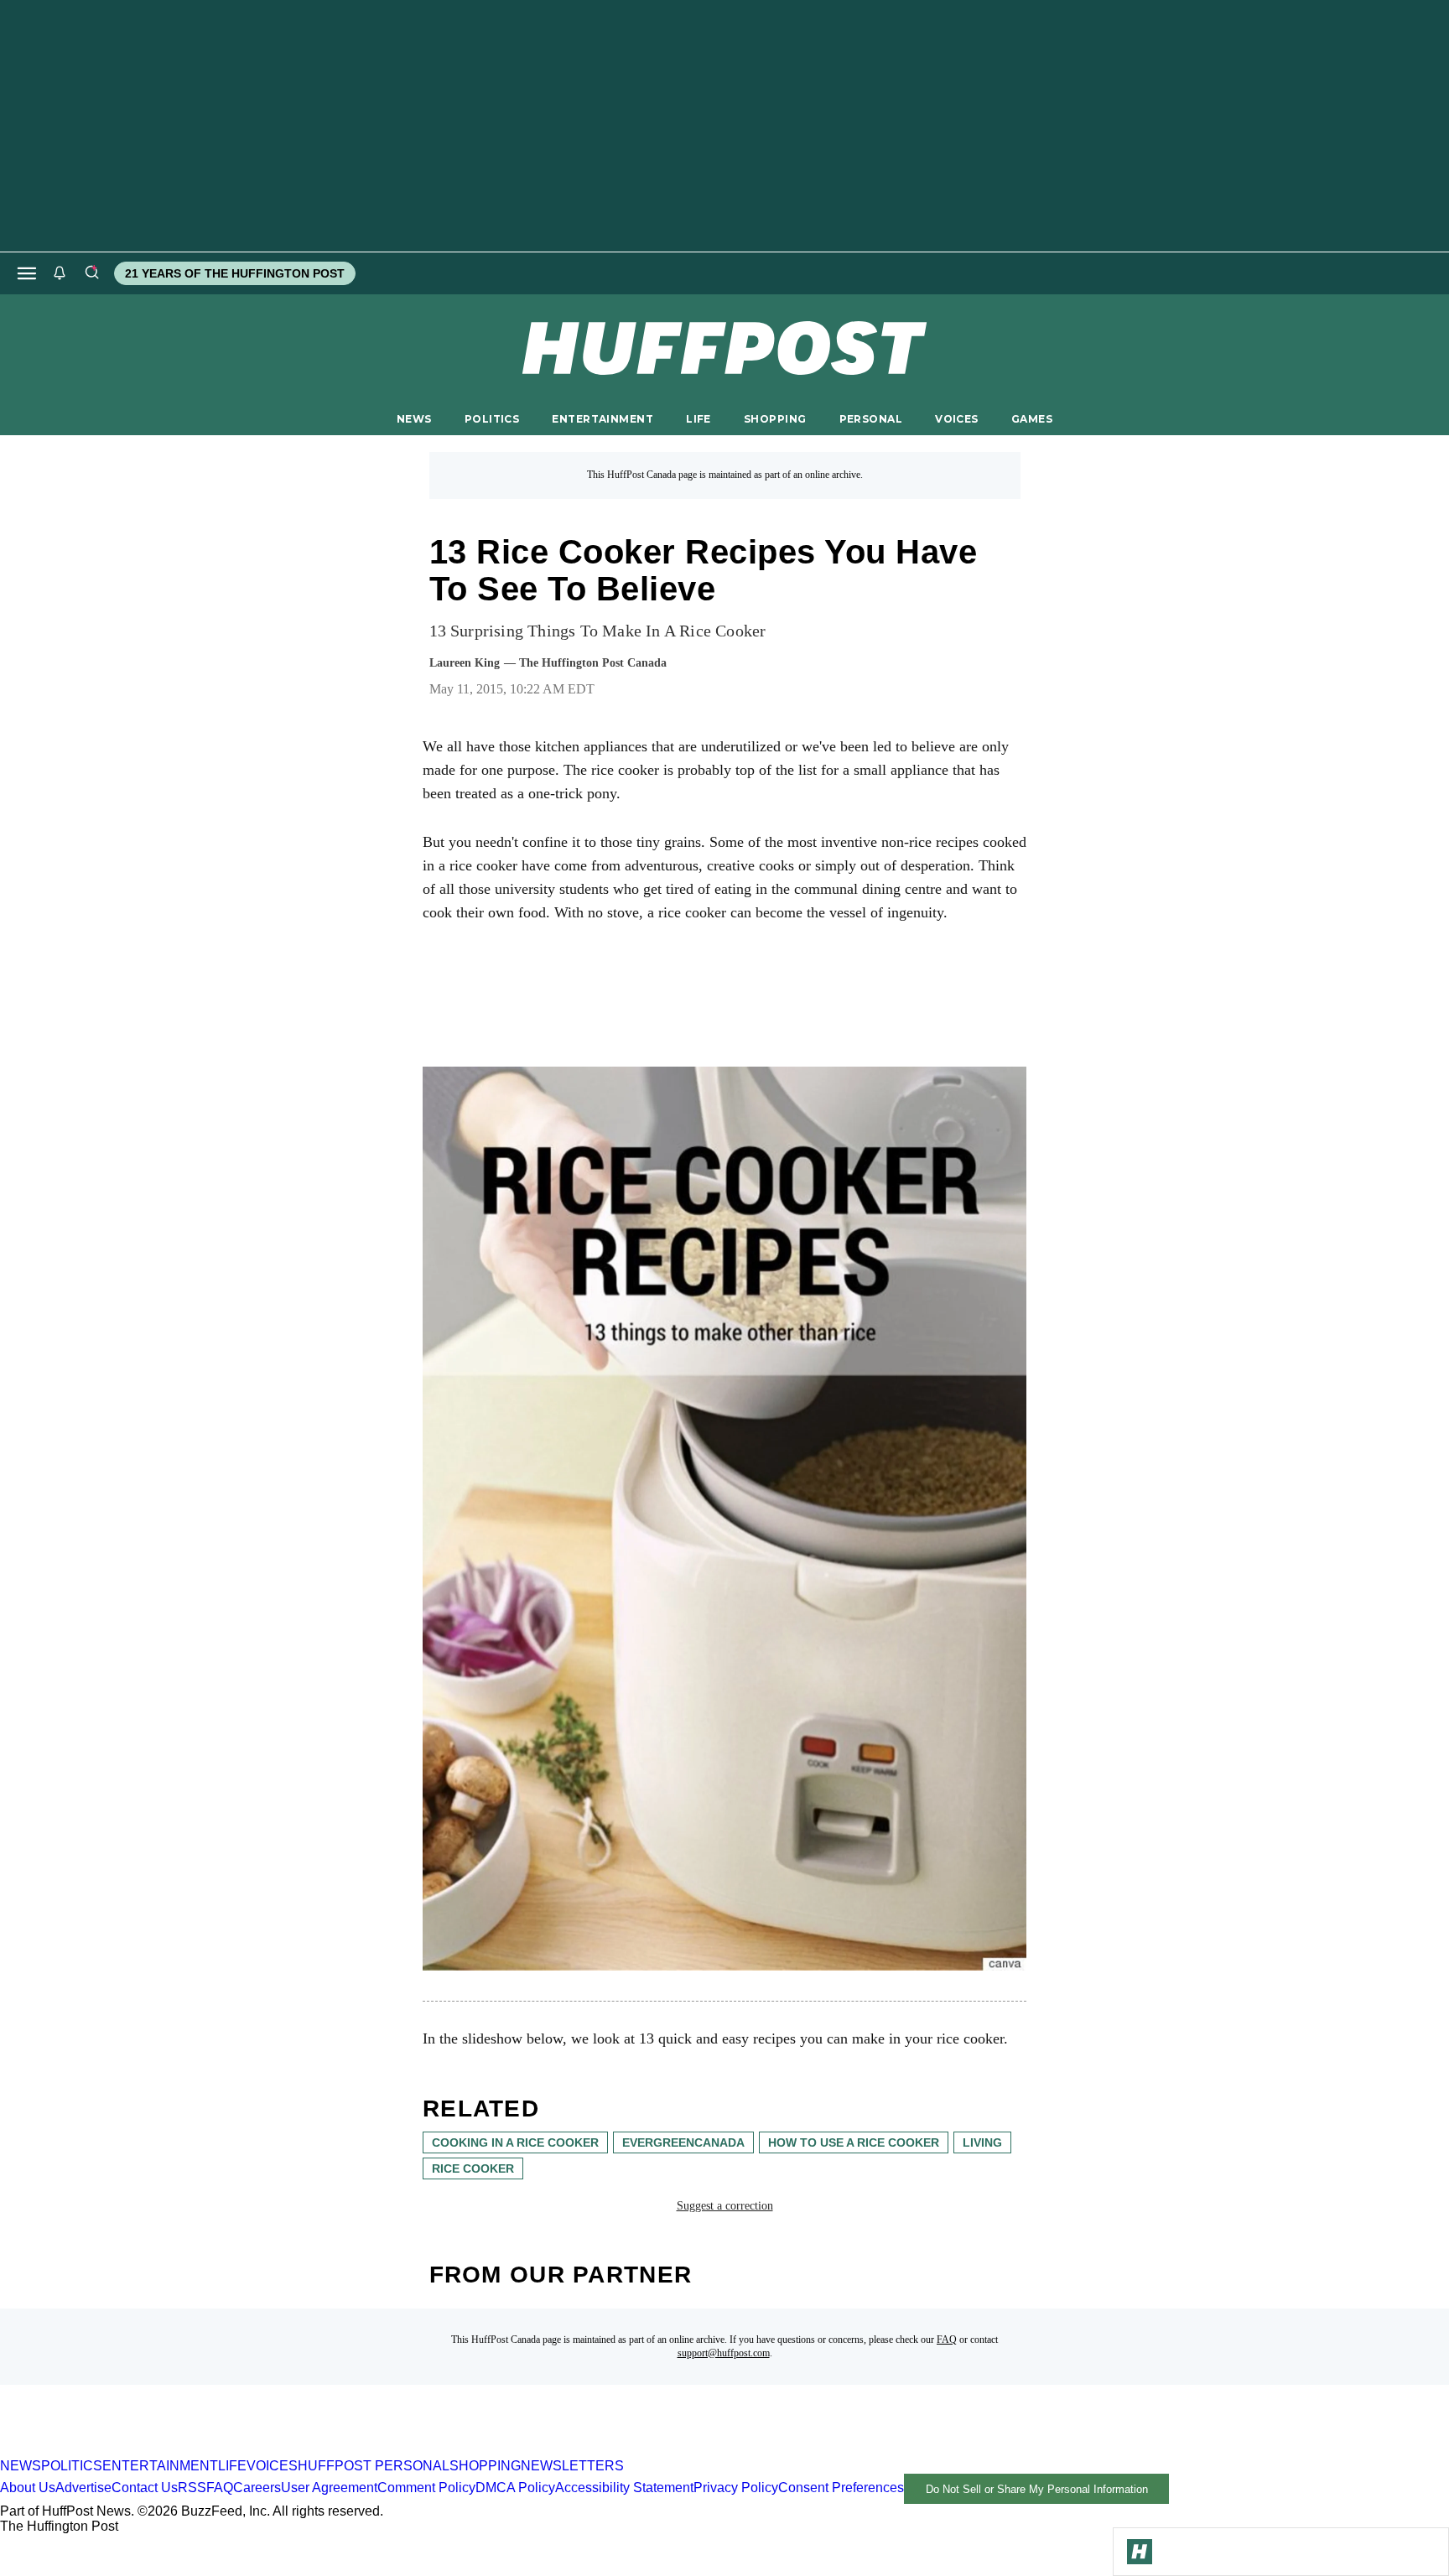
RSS (192, 2488)
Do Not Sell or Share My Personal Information (1037, 2489)
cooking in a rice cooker (515, 2142)
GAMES (1032, 419)
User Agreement (329, 2488)
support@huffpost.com (724, 2353)
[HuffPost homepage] (216, 2451)
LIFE (699, 419)
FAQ (947, 2340)
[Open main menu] (27, 273)
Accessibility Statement (624, 2488)
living (982, 2142)
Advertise (83, 2488)
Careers (257, 2488)
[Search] (91, 273)
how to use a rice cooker (854, 2142)
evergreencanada (683, 2142)
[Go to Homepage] (1140, 2552)
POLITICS (492, 419)
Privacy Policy (736, 2488)
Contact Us (145, 2488)
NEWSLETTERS (572, 2466)
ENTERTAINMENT (602, 419)
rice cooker (473, 2168)
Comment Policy (426, 2488)
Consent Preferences (841, 2488)
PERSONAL (871, 419)
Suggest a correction (725, 2206)
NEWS (414, 419)
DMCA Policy (515, 2488)
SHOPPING (775, 419)
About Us (28, 2488)
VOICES (957, 419)
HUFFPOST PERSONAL (374, 2466)
